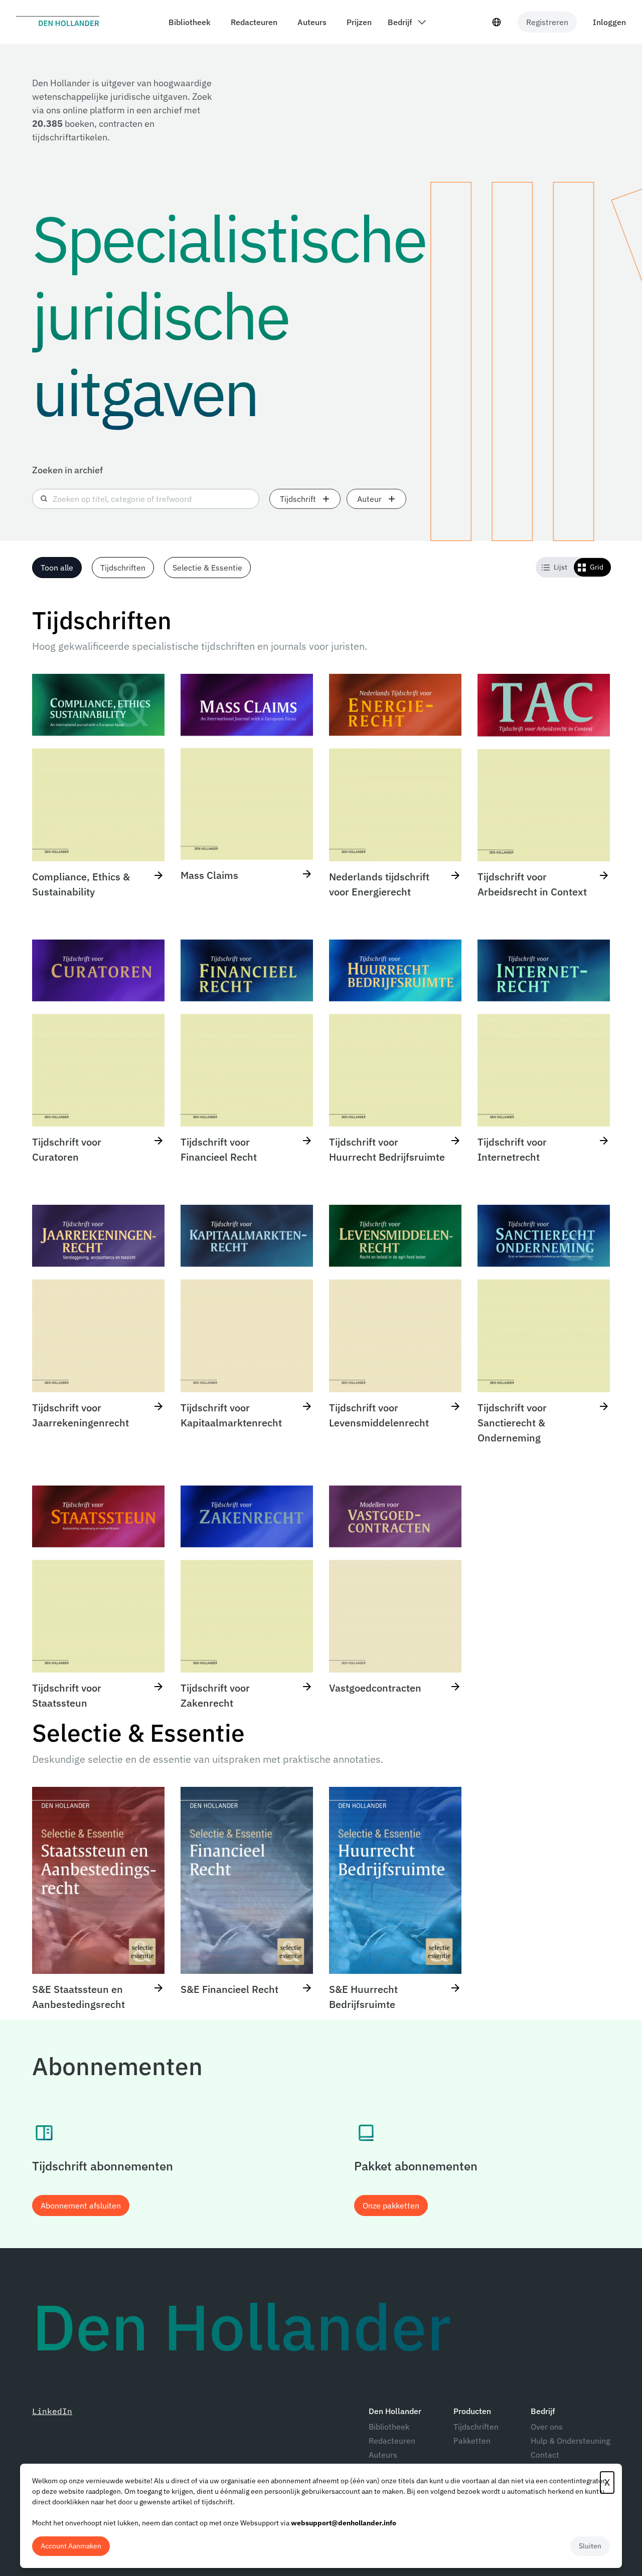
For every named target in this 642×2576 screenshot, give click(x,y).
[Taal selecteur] (497, 22)
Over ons (547, 2427)
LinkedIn (52, 2411)
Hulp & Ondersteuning (570, 2441)
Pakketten (472, 2441)
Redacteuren (392, 2441)
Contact (545, 2455)
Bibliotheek (389, 2427)
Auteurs (383, 2455)
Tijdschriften (476, 2427)
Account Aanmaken (71, 2546)
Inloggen (609, 22)
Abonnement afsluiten (81, 2205)
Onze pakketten (391, 2205)
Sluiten (590, 2546)
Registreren (547, 22)
